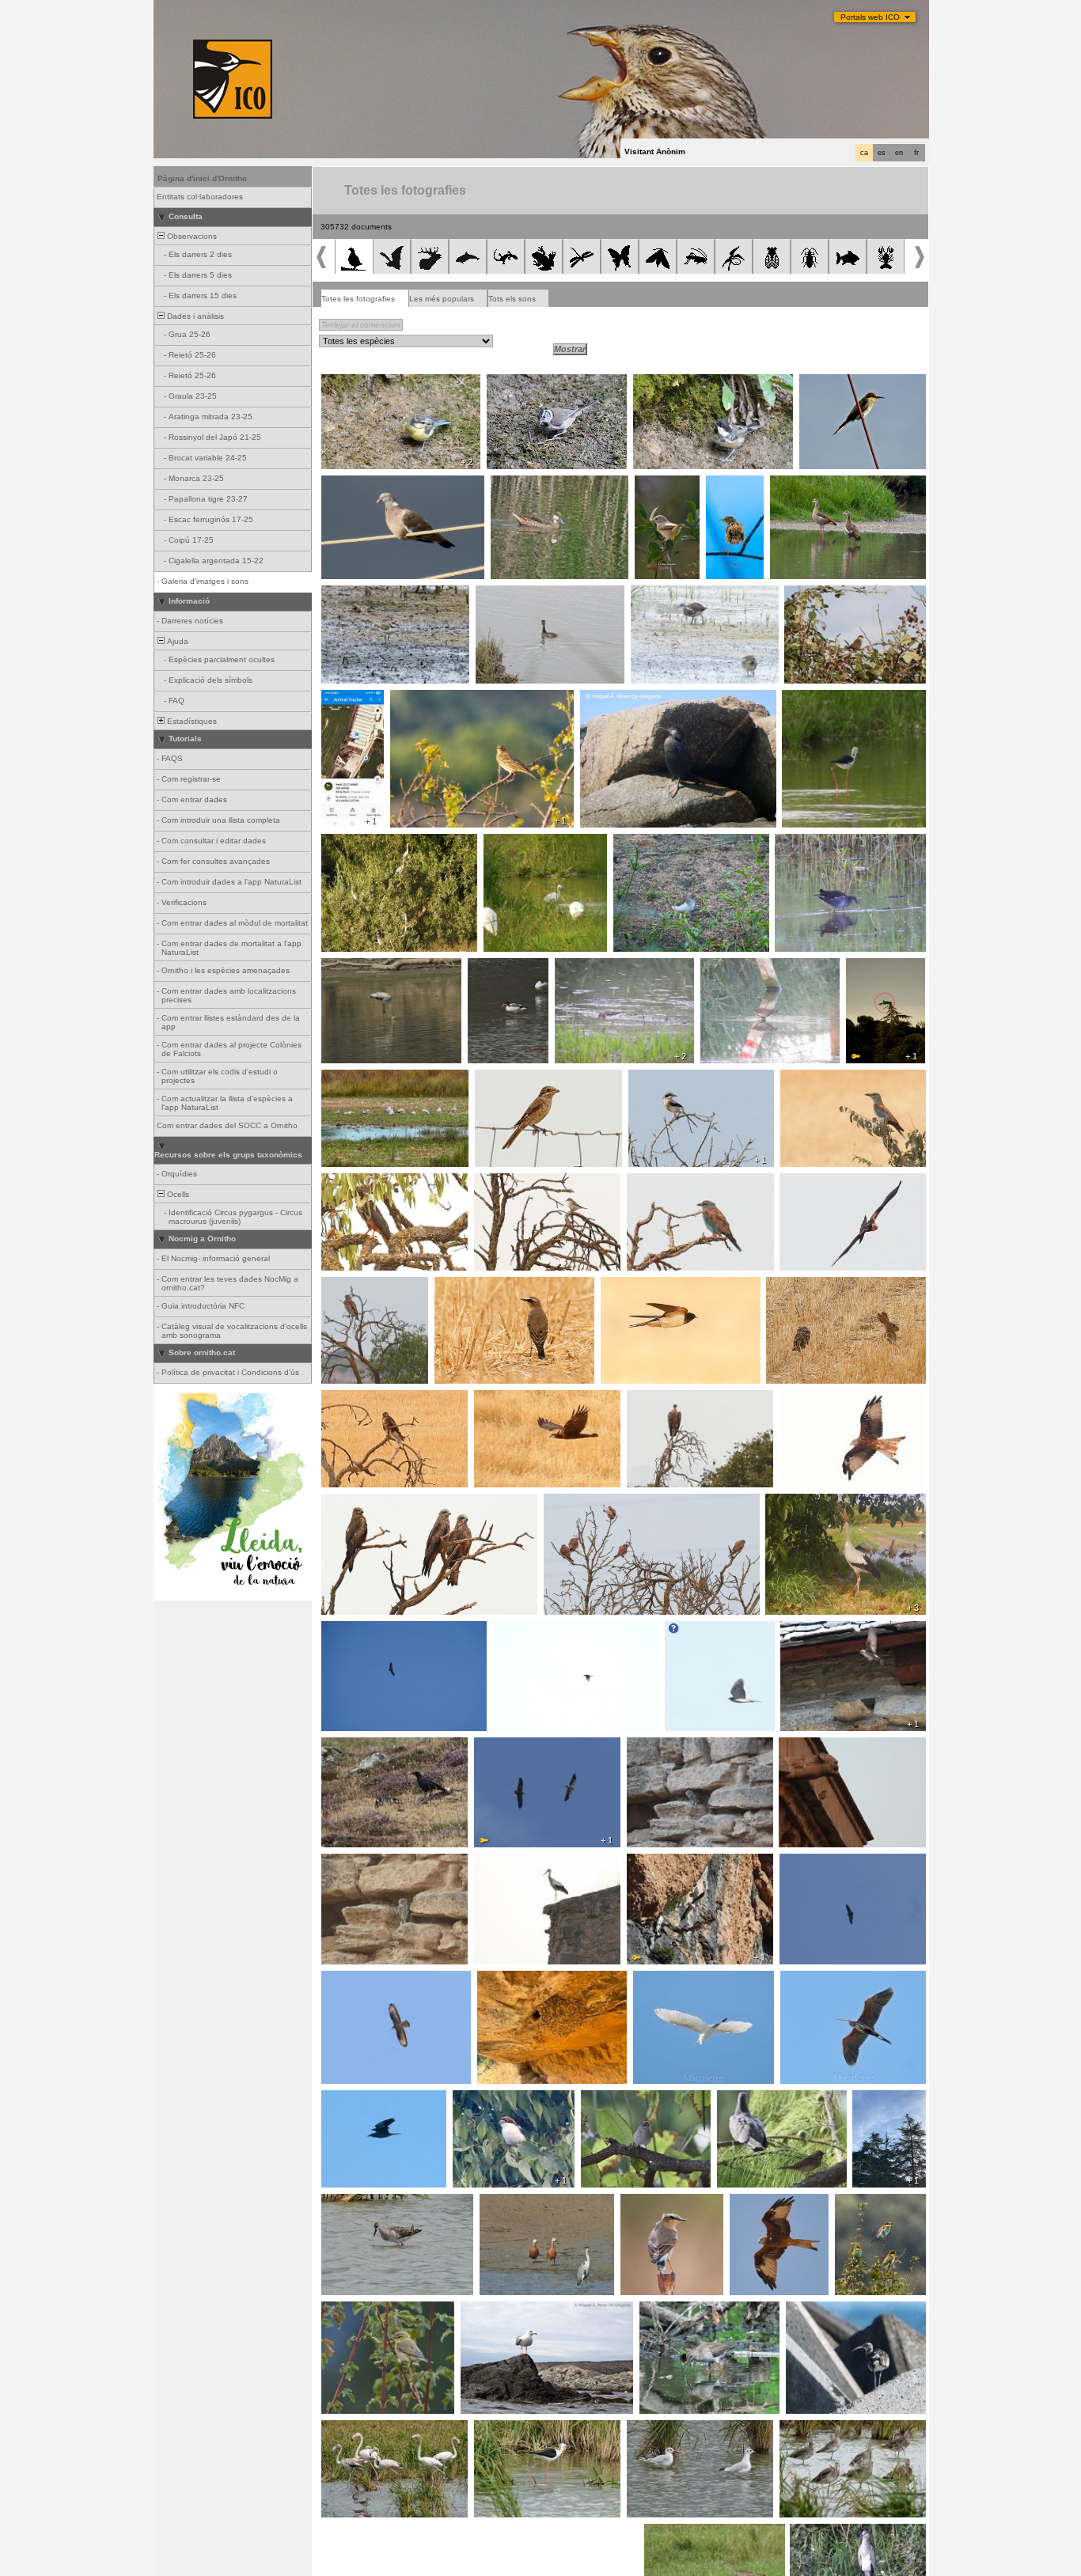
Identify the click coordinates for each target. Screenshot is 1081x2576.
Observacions (191, 236)
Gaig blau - (805, 1078)
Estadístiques (191, 721)
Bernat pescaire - (358, 843)
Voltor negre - (809, 1862)
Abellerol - (822, 383)
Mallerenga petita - (672, 383)
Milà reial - (803, 1399)
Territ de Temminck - (598, 967)
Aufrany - (496, 1746)
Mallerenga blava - (360, 383)
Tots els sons (512, 299)
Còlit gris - (458, 1286)
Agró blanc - (660, 1979)
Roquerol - (804, 1630)
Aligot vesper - (353, 1979)
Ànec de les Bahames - (539, 484)
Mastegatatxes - (616, 2099)
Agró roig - (804, 1979)
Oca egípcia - (800, 484)
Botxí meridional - (666, 1078)
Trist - (721, 484)
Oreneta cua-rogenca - (525, 1979)
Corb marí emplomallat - (630, 699)
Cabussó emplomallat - (523, 594)
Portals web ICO (870, 17)
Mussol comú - (798, 1286)
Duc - (861, 967)
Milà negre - (348, 1502)
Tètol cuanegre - (815, 2429)
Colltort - (737, 2099)
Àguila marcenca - (360, 1286)
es (882, 153)
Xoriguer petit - (576, 1502)
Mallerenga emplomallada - (542, 383)
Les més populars (442, 299)
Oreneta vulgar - (636, 1286)
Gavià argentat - (496, 2310)
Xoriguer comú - (814, 1746)
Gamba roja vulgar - (682, 2310)
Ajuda (176, 641)
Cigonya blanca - (341, 703)
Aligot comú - (350, 1399)
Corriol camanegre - (364, 594)
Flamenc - (345, 967)
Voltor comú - (656, 1399)
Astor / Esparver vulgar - (716, 1630)
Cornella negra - (356, 1746)
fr (916, 153)
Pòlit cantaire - (817, 2310)
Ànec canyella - (513, 2203)
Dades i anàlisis (194, 316)
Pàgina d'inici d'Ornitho (202, 178)
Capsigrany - (504, 1078)
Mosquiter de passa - (366, 2310)
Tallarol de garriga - (658, 489)
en (899, 153)
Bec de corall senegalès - (837, 594)
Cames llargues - (819, 699)
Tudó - (338, 484)
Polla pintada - (731, 967)
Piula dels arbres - (429, 699)
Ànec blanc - (496, 967)
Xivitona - (635, 843)
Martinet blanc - (517, 843)
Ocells (177, 1194)
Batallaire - (345, 2203)
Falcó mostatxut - (359, 1182)
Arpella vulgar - (812, 1182)
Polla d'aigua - (661, 594)
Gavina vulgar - (355, 1078)
